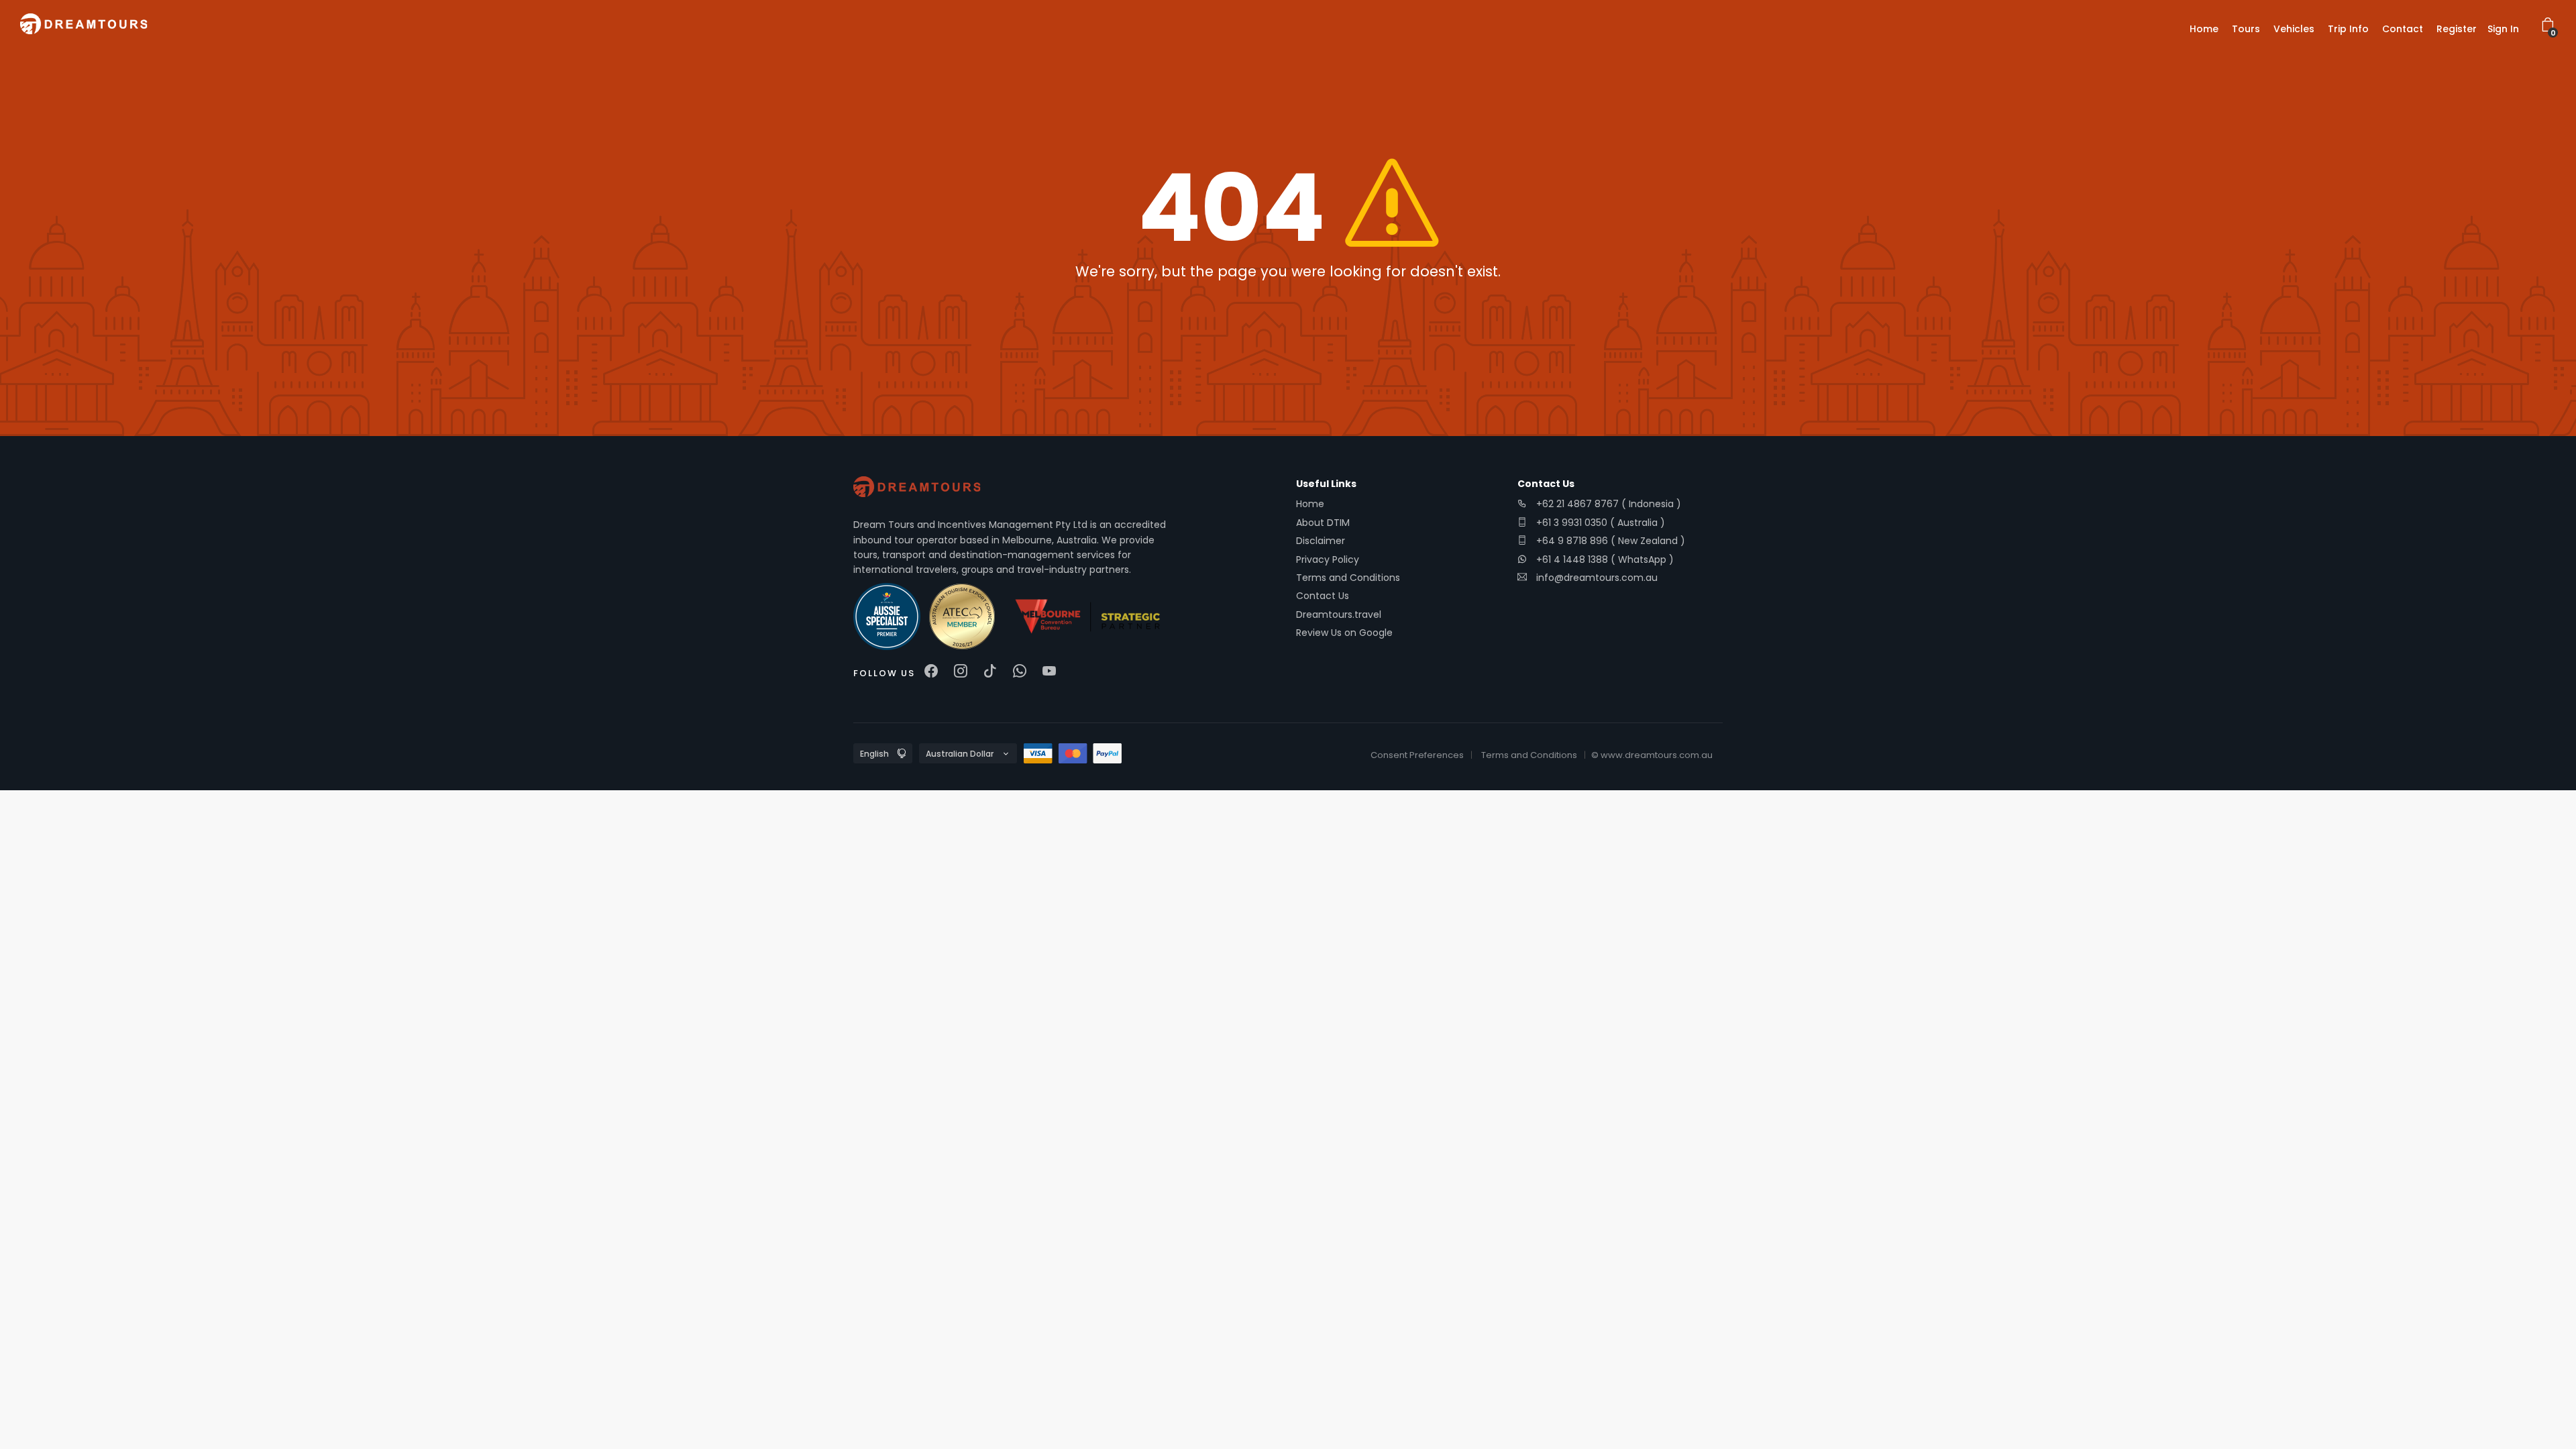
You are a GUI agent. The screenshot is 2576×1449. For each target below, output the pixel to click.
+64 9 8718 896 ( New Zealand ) (1609, 541)
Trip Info (2348, 29)
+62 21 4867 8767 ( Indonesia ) (1607, 504)
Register (2457, 29)
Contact (2403, 29)
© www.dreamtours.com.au (1652, 755)
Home (2204, 29)
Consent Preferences (1417, 755)
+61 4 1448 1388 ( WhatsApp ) (1604, 559)
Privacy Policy (1328, 559)
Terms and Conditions (1348, 578)
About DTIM (1323, 523)
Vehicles (2294, 29)
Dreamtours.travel (1339, 614)
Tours (2246, 29)
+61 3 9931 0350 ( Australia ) (1599, 523)
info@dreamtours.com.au (1597, 578)
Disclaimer (1321, 541)
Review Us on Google (1344, 633)
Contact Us (1323, 596)
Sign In (2503, 29)
